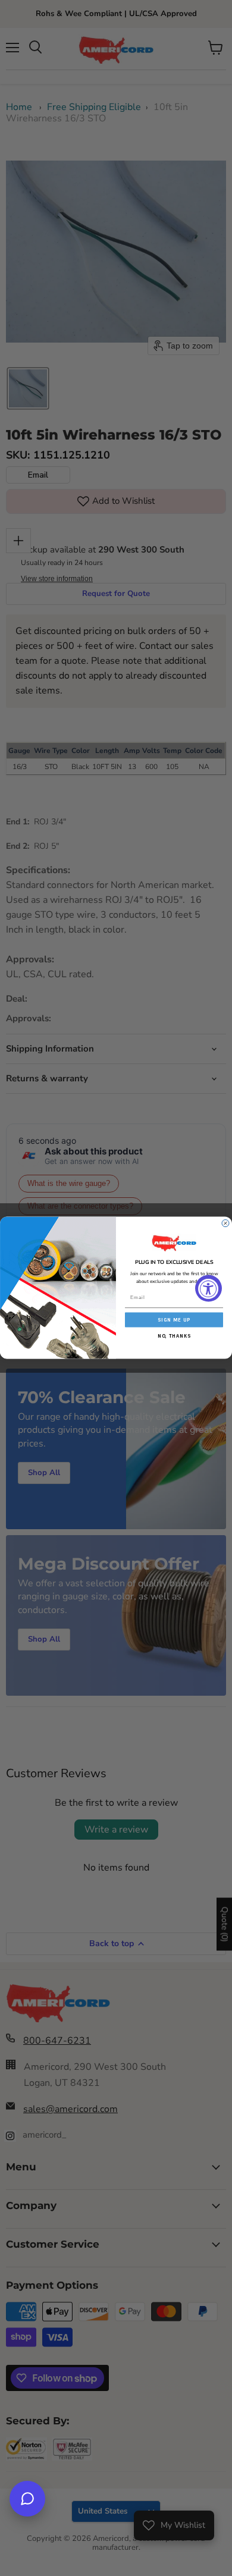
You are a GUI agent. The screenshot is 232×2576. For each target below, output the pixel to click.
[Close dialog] (225, 1223)
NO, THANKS (174, 1336)
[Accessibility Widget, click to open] (209, 1288)
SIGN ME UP (174, 1320)
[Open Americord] (27, 2499)
